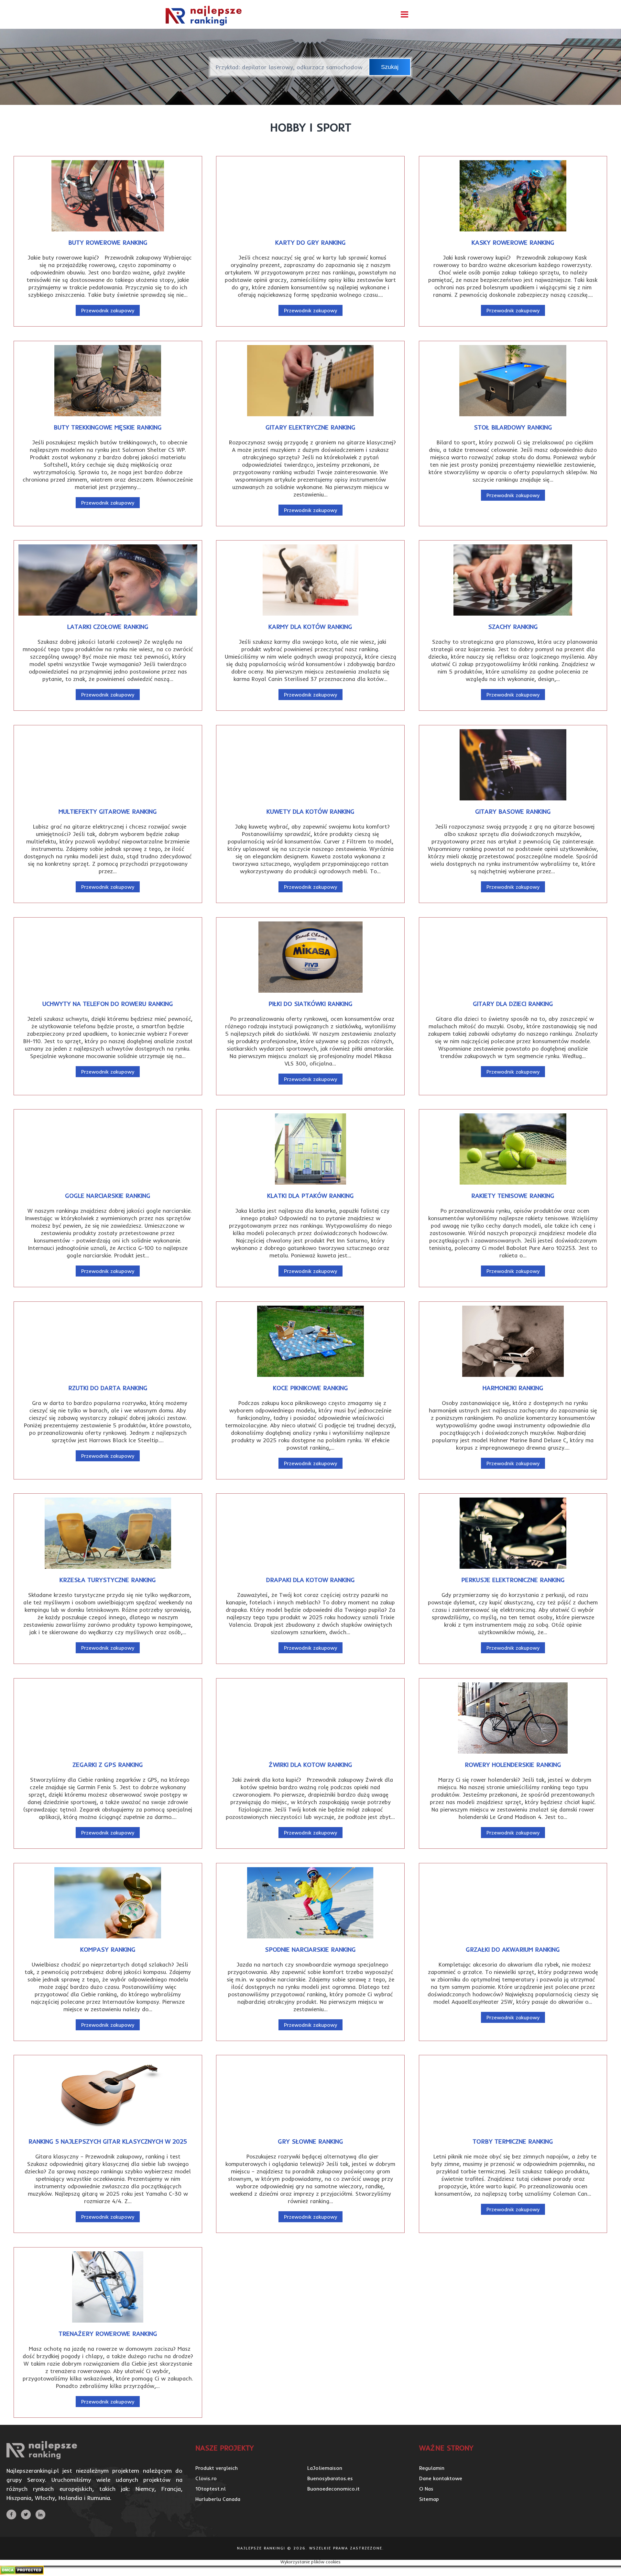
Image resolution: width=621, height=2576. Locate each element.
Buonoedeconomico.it (333, 2489)
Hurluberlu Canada (218, 2499)
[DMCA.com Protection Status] (22, 2573)
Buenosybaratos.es (330, 2478)
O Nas (426, 2489)
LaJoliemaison (325, 2468)
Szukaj (390, 67)
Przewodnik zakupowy (108, 310)
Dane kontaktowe (441, 2478)
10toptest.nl (211, 2489)
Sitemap (429, 2499)
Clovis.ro (206, 2478)
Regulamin (432, 2468)
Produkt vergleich (217, 2468)
